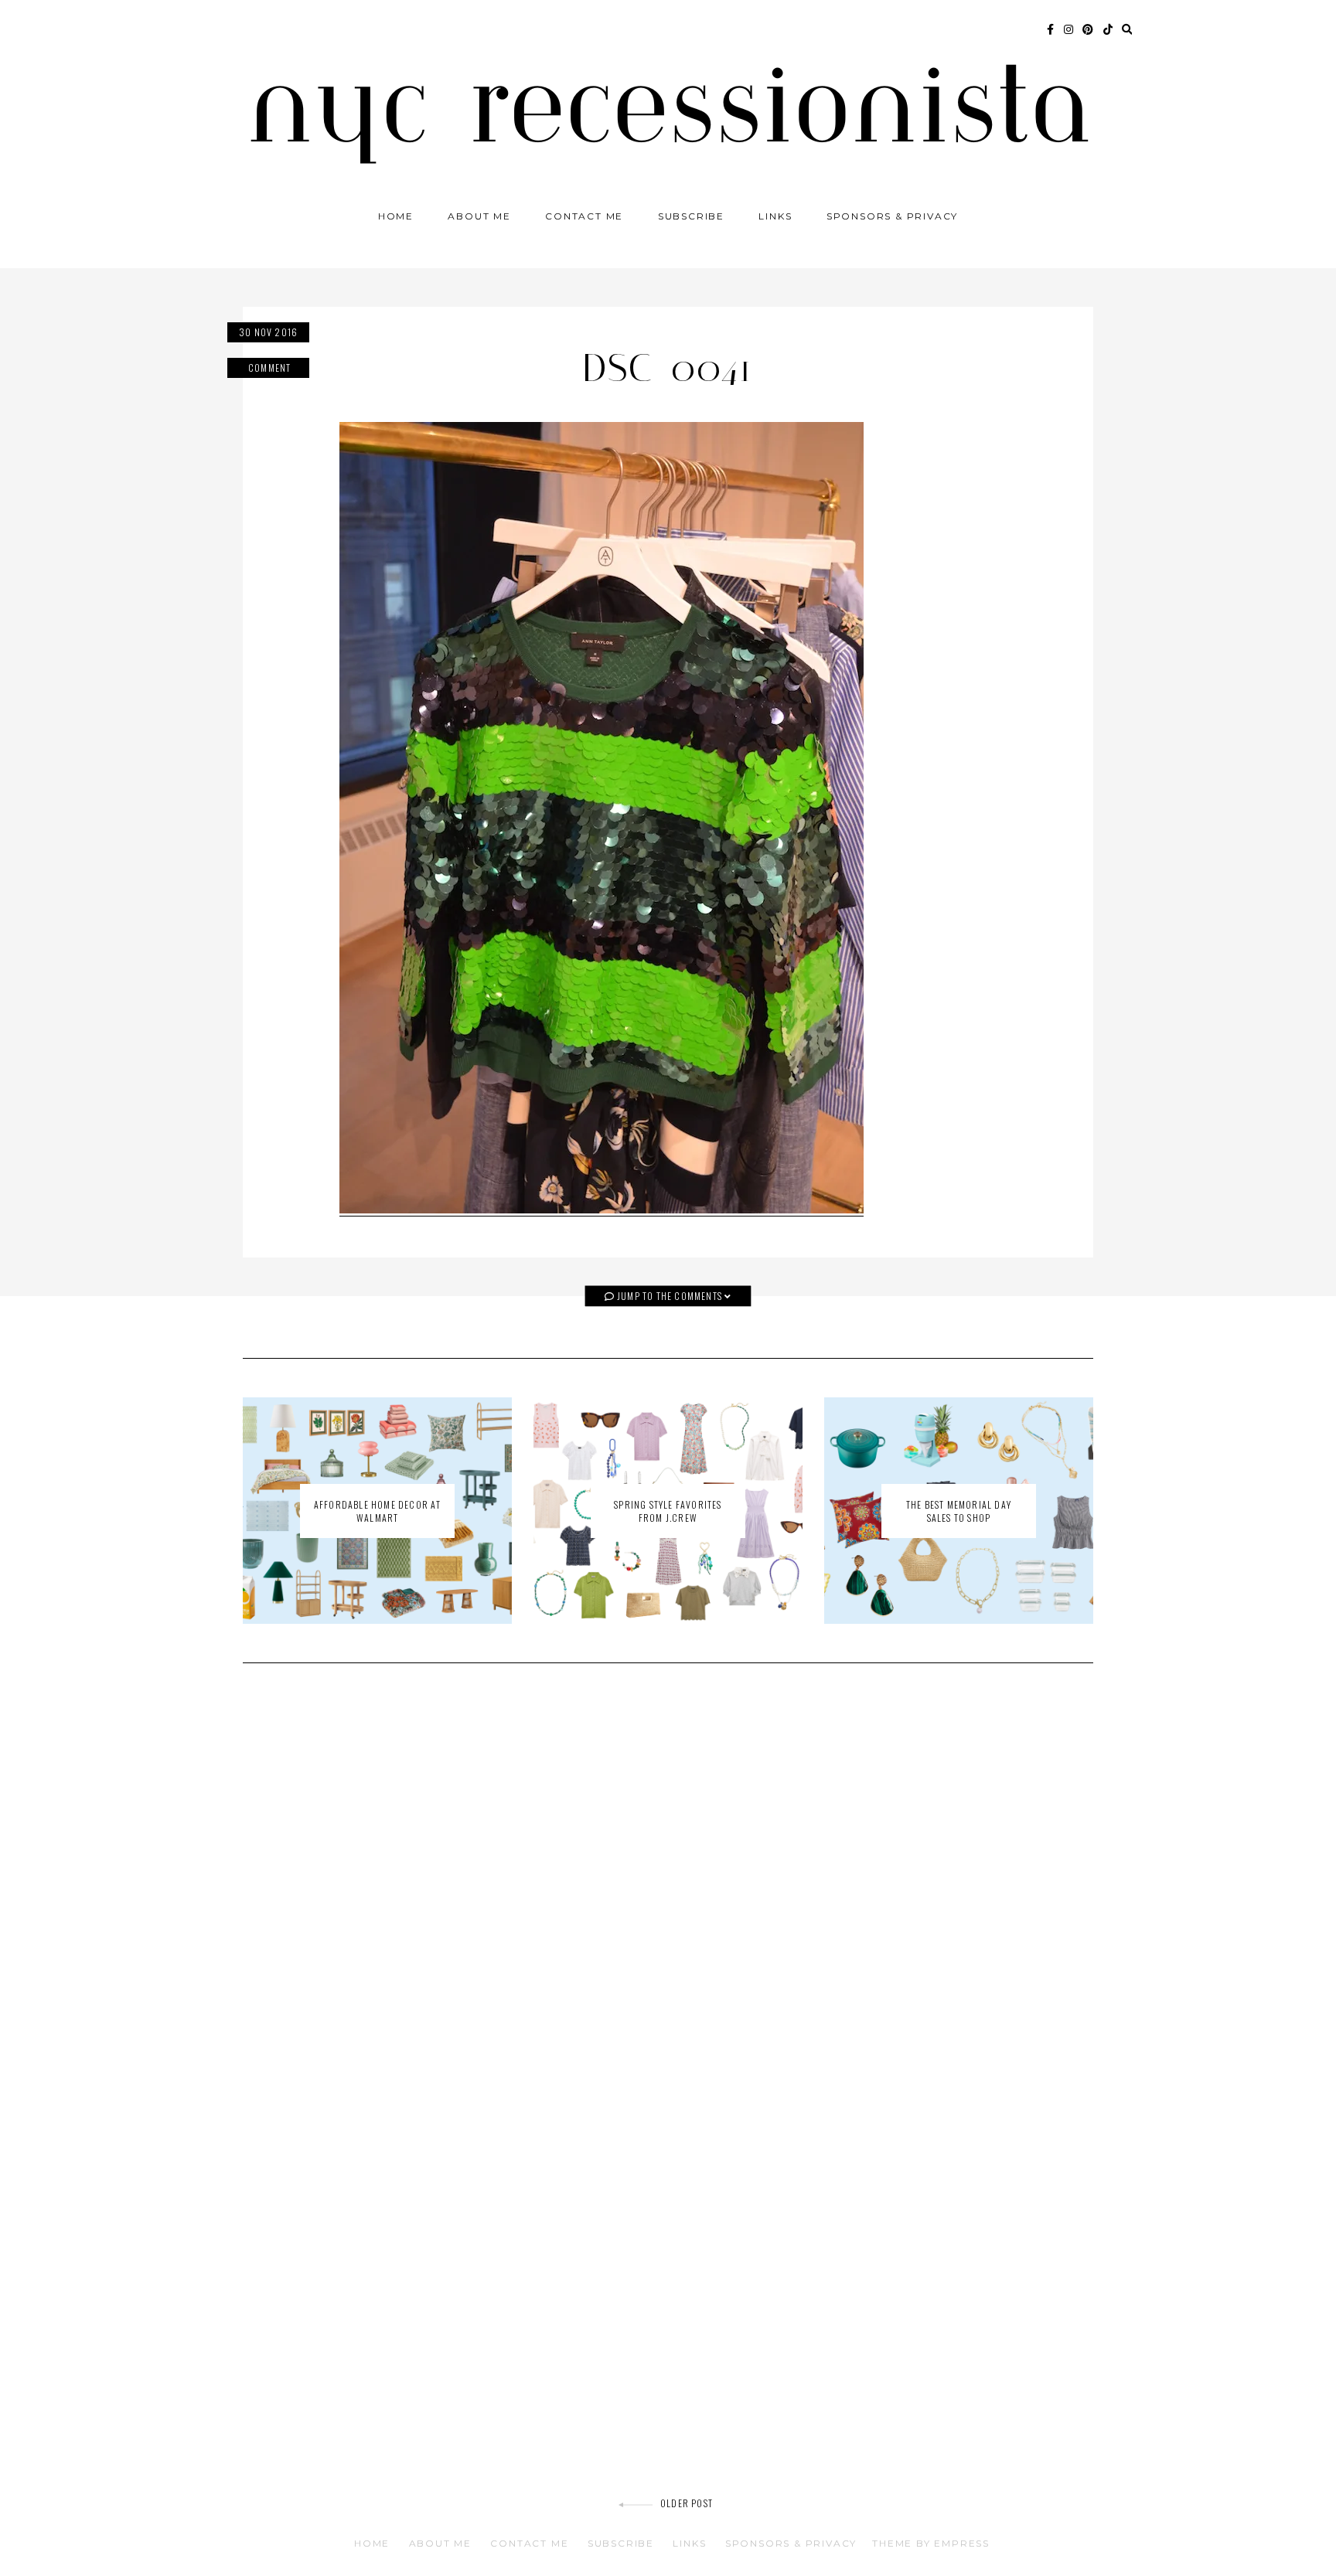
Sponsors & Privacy (892, 216)
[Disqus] (668, 1895)
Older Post (687, 2503)
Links (775, 216)
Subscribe (691, 216)
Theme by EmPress (931, 2543)
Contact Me (584, 216)
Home (396, 216)
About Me (479, 216)
